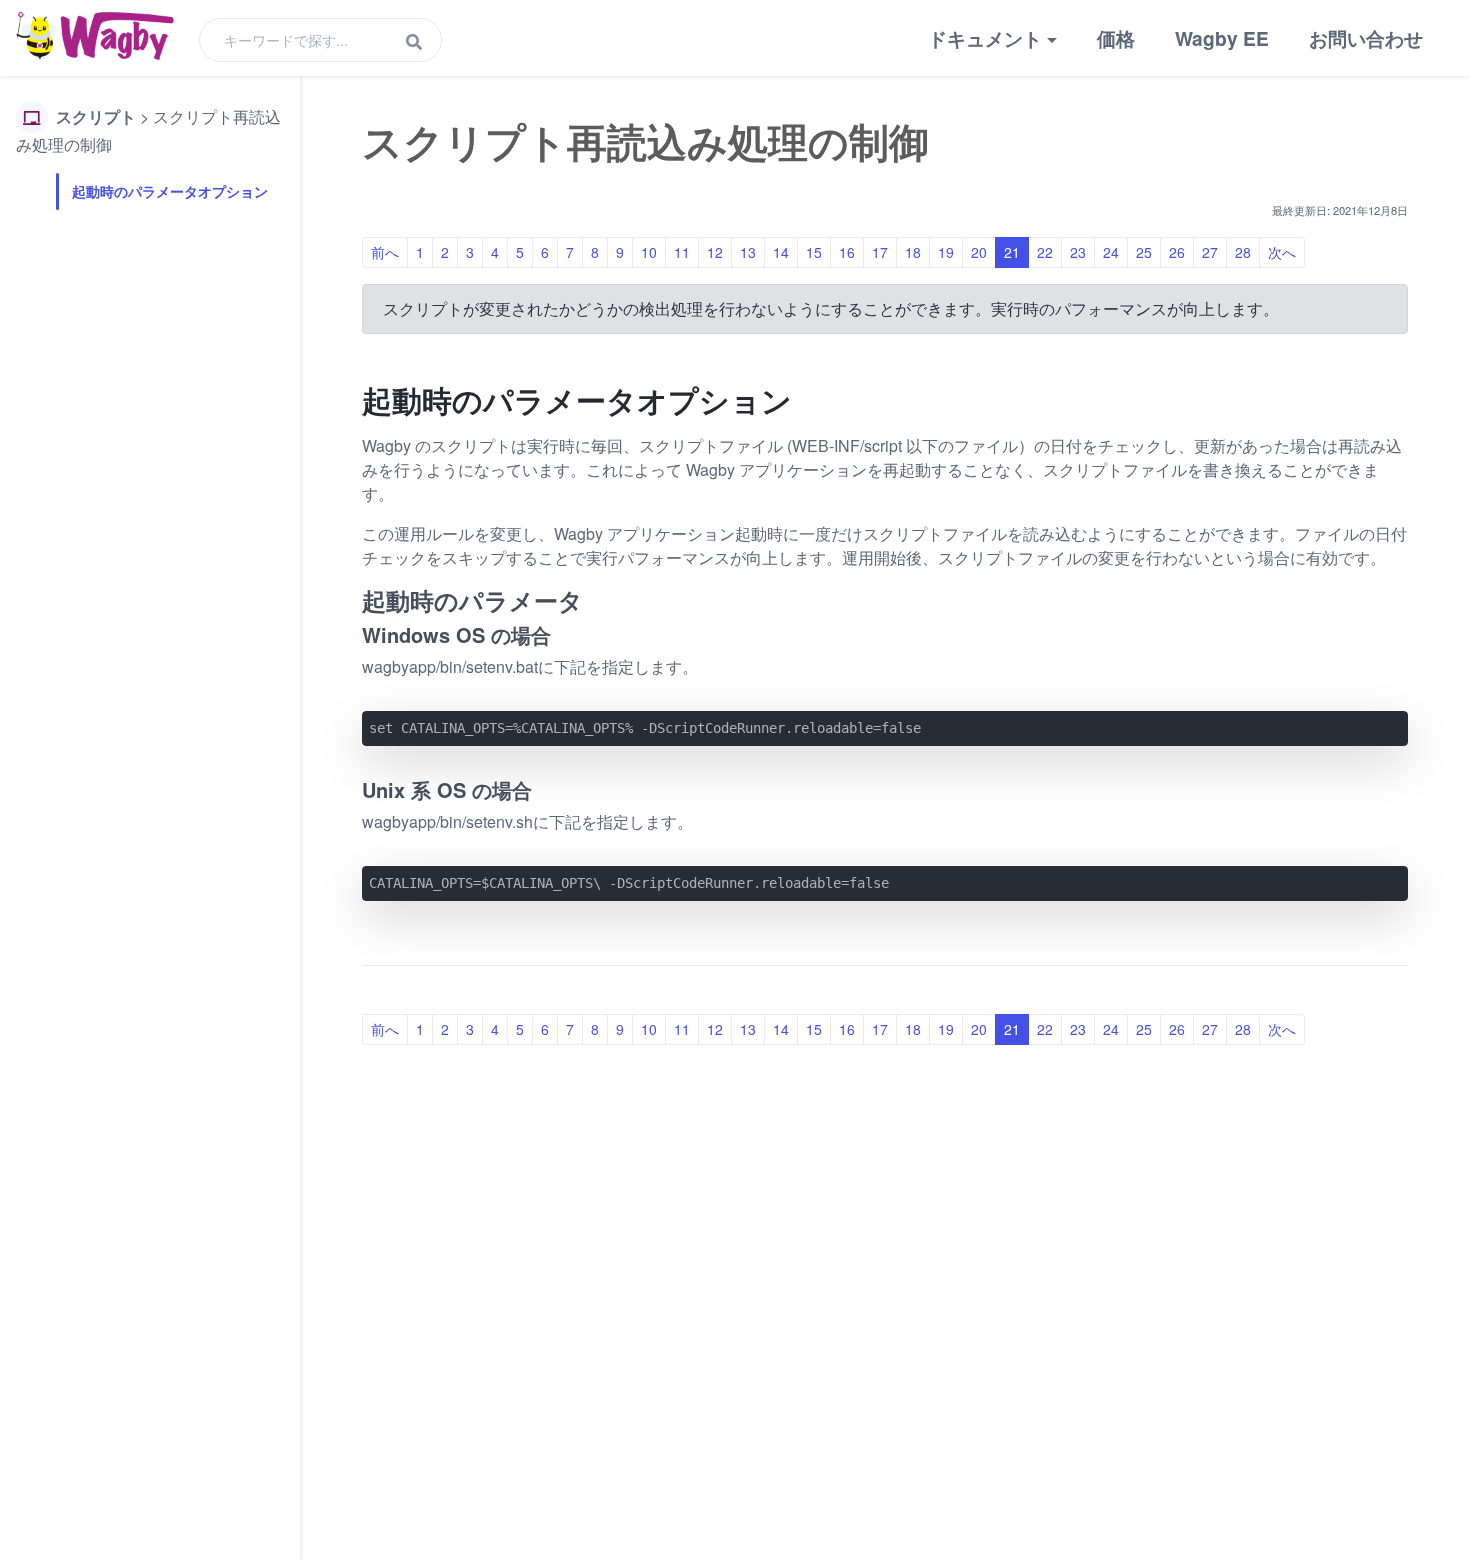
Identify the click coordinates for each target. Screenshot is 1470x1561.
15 (814, 252)
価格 (1116, 38)
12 (715, 252)
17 (880, 252)
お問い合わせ (1366, 38)
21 (1012, 252)
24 (1111, 252)
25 (1144, 252)
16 (847, 252)
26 (1177, 252)
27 (1210, 252)
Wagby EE (1222, 38)
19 (946, 252)
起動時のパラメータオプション (170, 191)
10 (649, 252)
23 (1078, 252)
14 (781, 252)
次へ (1282, 252)
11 (682, 252)
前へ (385, 252)
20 (979, 252)
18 (913, 252)
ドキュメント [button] (985, 38)
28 (1243, 252)
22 (1045, 252)
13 (748, 252)
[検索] (414, 42)
